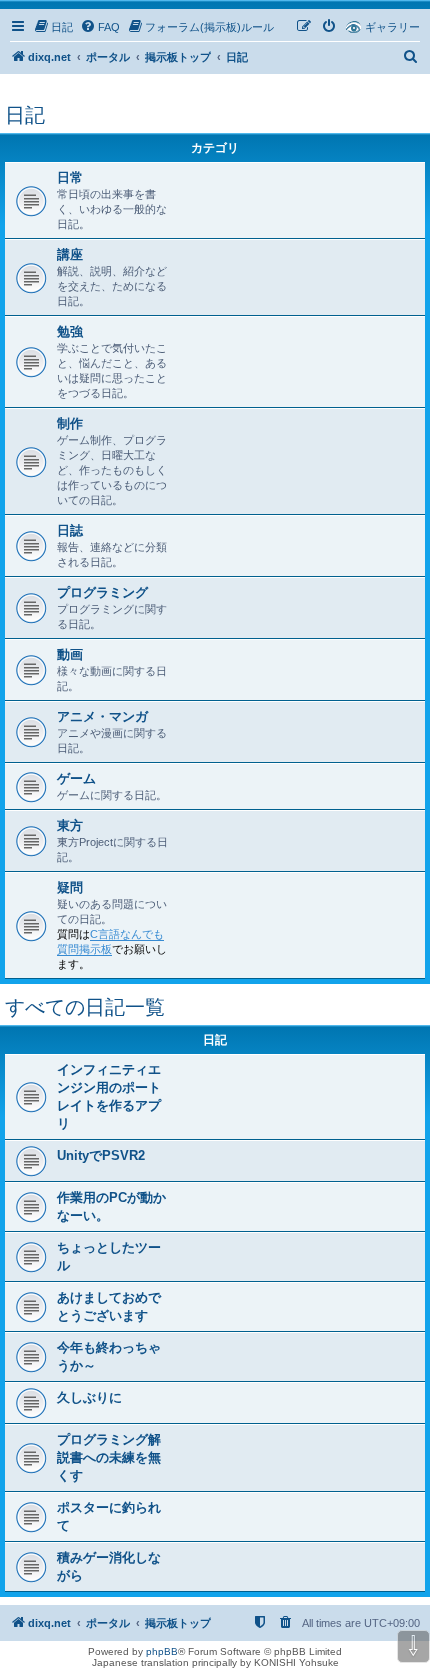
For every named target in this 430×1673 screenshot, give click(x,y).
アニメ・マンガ (102, 716)
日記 (25, 115)
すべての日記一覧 (85, 1007)
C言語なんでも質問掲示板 (110, 941)
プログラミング (102, 592)
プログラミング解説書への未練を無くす (109, 1457)
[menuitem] (53, 27)
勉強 (70, 331)
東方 (70, 825)
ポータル (108, 57)
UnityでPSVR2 (101, 1155)
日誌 (70, 530)
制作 (70, 423)
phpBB (162, 1651)
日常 (70, 177)
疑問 (70, 887)
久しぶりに (89, 1397)
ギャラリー (392, 27)
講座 (70, 254)
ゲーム (76, 778)
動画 (70, 654)
